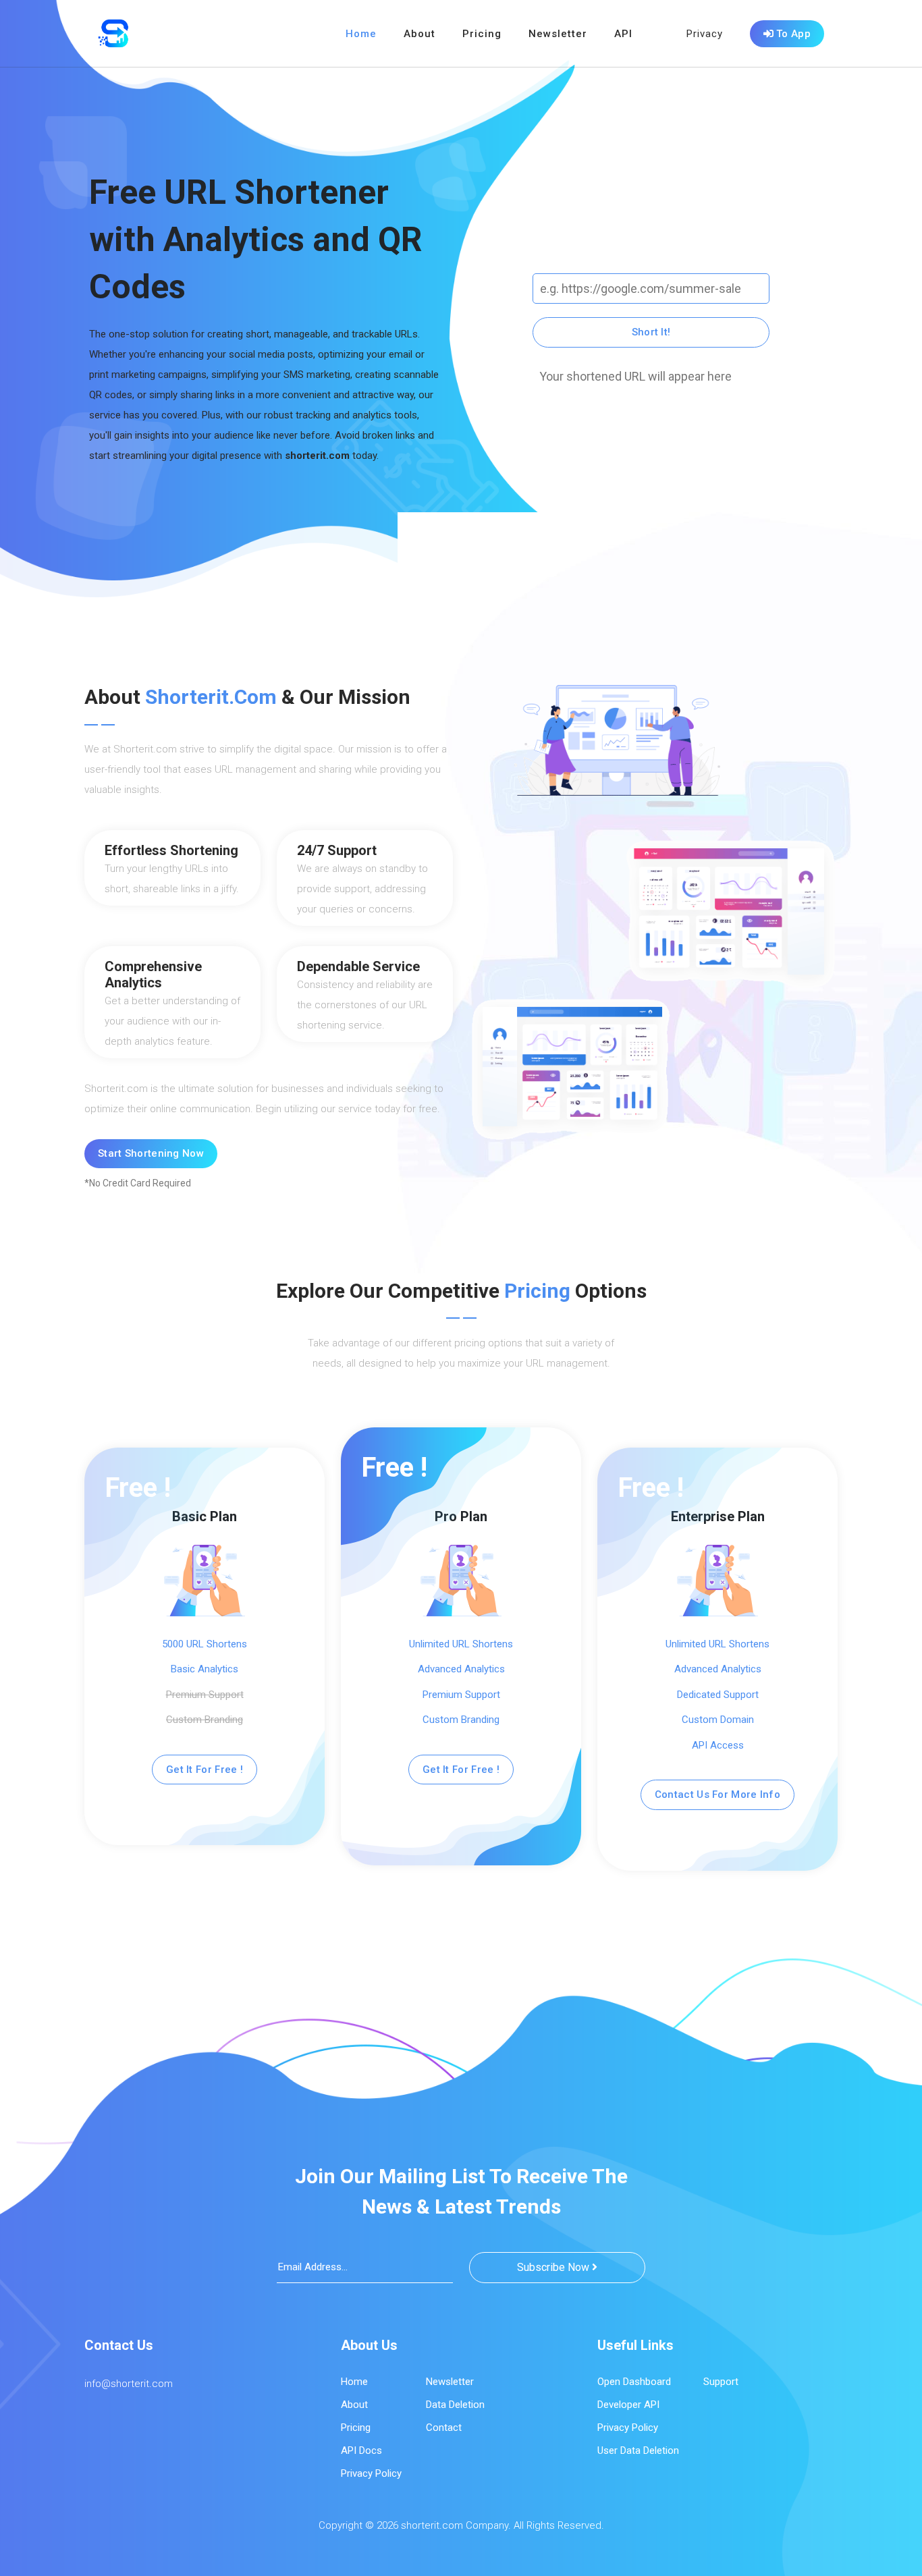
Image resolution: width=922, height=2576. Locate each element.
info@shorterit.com (129, 2384)
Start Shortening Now (151, 1153)
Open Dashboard (634, 2382)
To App (792, 34)
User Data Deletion (638, 2450)
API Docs (361, 2450)
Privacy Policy (371, 2473)
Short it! (651, 332)
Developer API (628, 2405)
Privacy (705, 34)
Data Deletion (455, 2405)
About (419, 34)
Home (361, 34)
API (623, 34)
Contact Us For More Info (717, 1794)
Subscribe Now (554, 2267)
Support (721, 2382)
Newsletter (558, 34)
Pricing (482, 34)
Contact (444, 2428)
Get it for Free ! (205, 1770)
